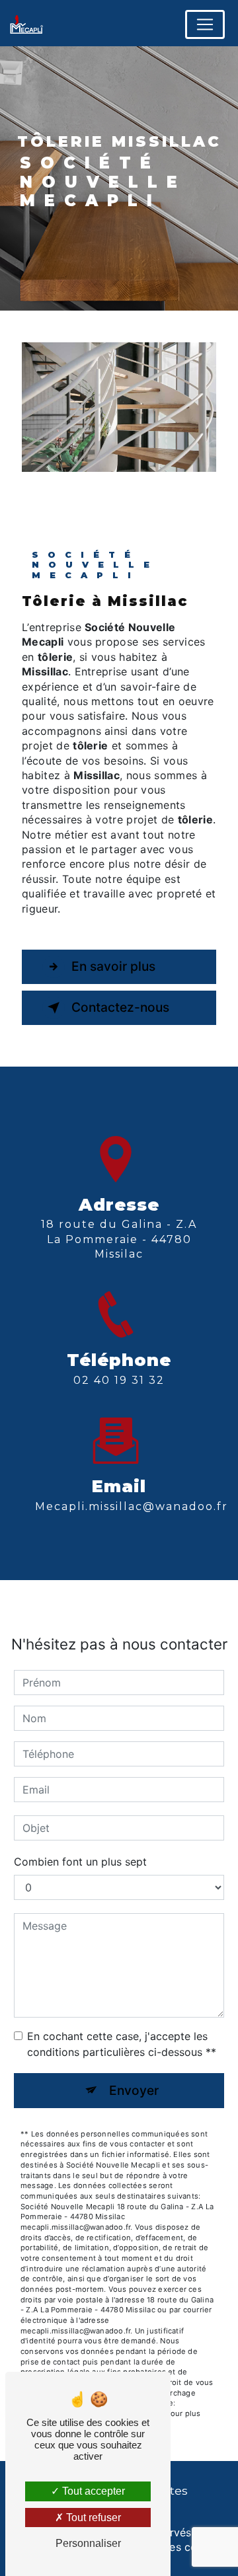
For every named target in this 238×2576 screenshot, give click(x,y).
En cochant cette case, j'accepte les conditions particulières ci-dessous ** (122, 2044)
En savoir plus (113, 966)
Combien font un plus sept (80, 1862)
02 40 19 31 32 (119, 1380)
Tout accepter (92, 2491)
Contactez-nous (120, 1007)
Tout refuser (92, 2518)
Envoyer (134, 2090)
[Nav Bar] (205, 24)
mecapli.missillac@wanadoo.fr (132, 1506)
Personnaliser (88, 2543)
